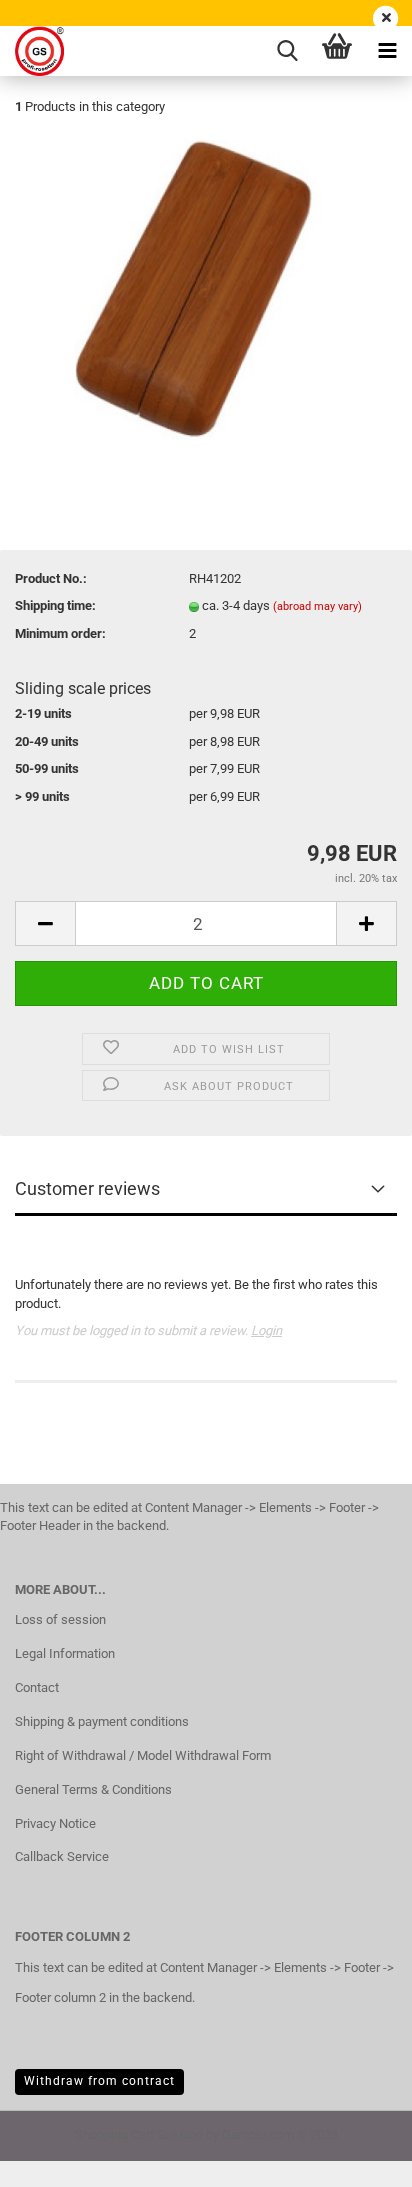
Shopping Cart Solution (139, 2134)
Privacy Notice (55, 1823)
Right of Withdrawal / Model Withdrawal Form (143, 1755)
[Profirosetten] (32, 51)
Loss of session (60, 1619)
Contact (37, 1687)
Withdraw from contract (99, 2081)
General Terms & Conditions (93, 1789)
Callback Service (62, 1856)
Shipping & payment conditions (102, 1721)
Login (266, 1330)
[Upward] (357, 2157)
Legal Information (65, 1653)
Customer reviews (87, 1188)
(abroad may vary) (317, 606)
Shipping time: (55, 605)
